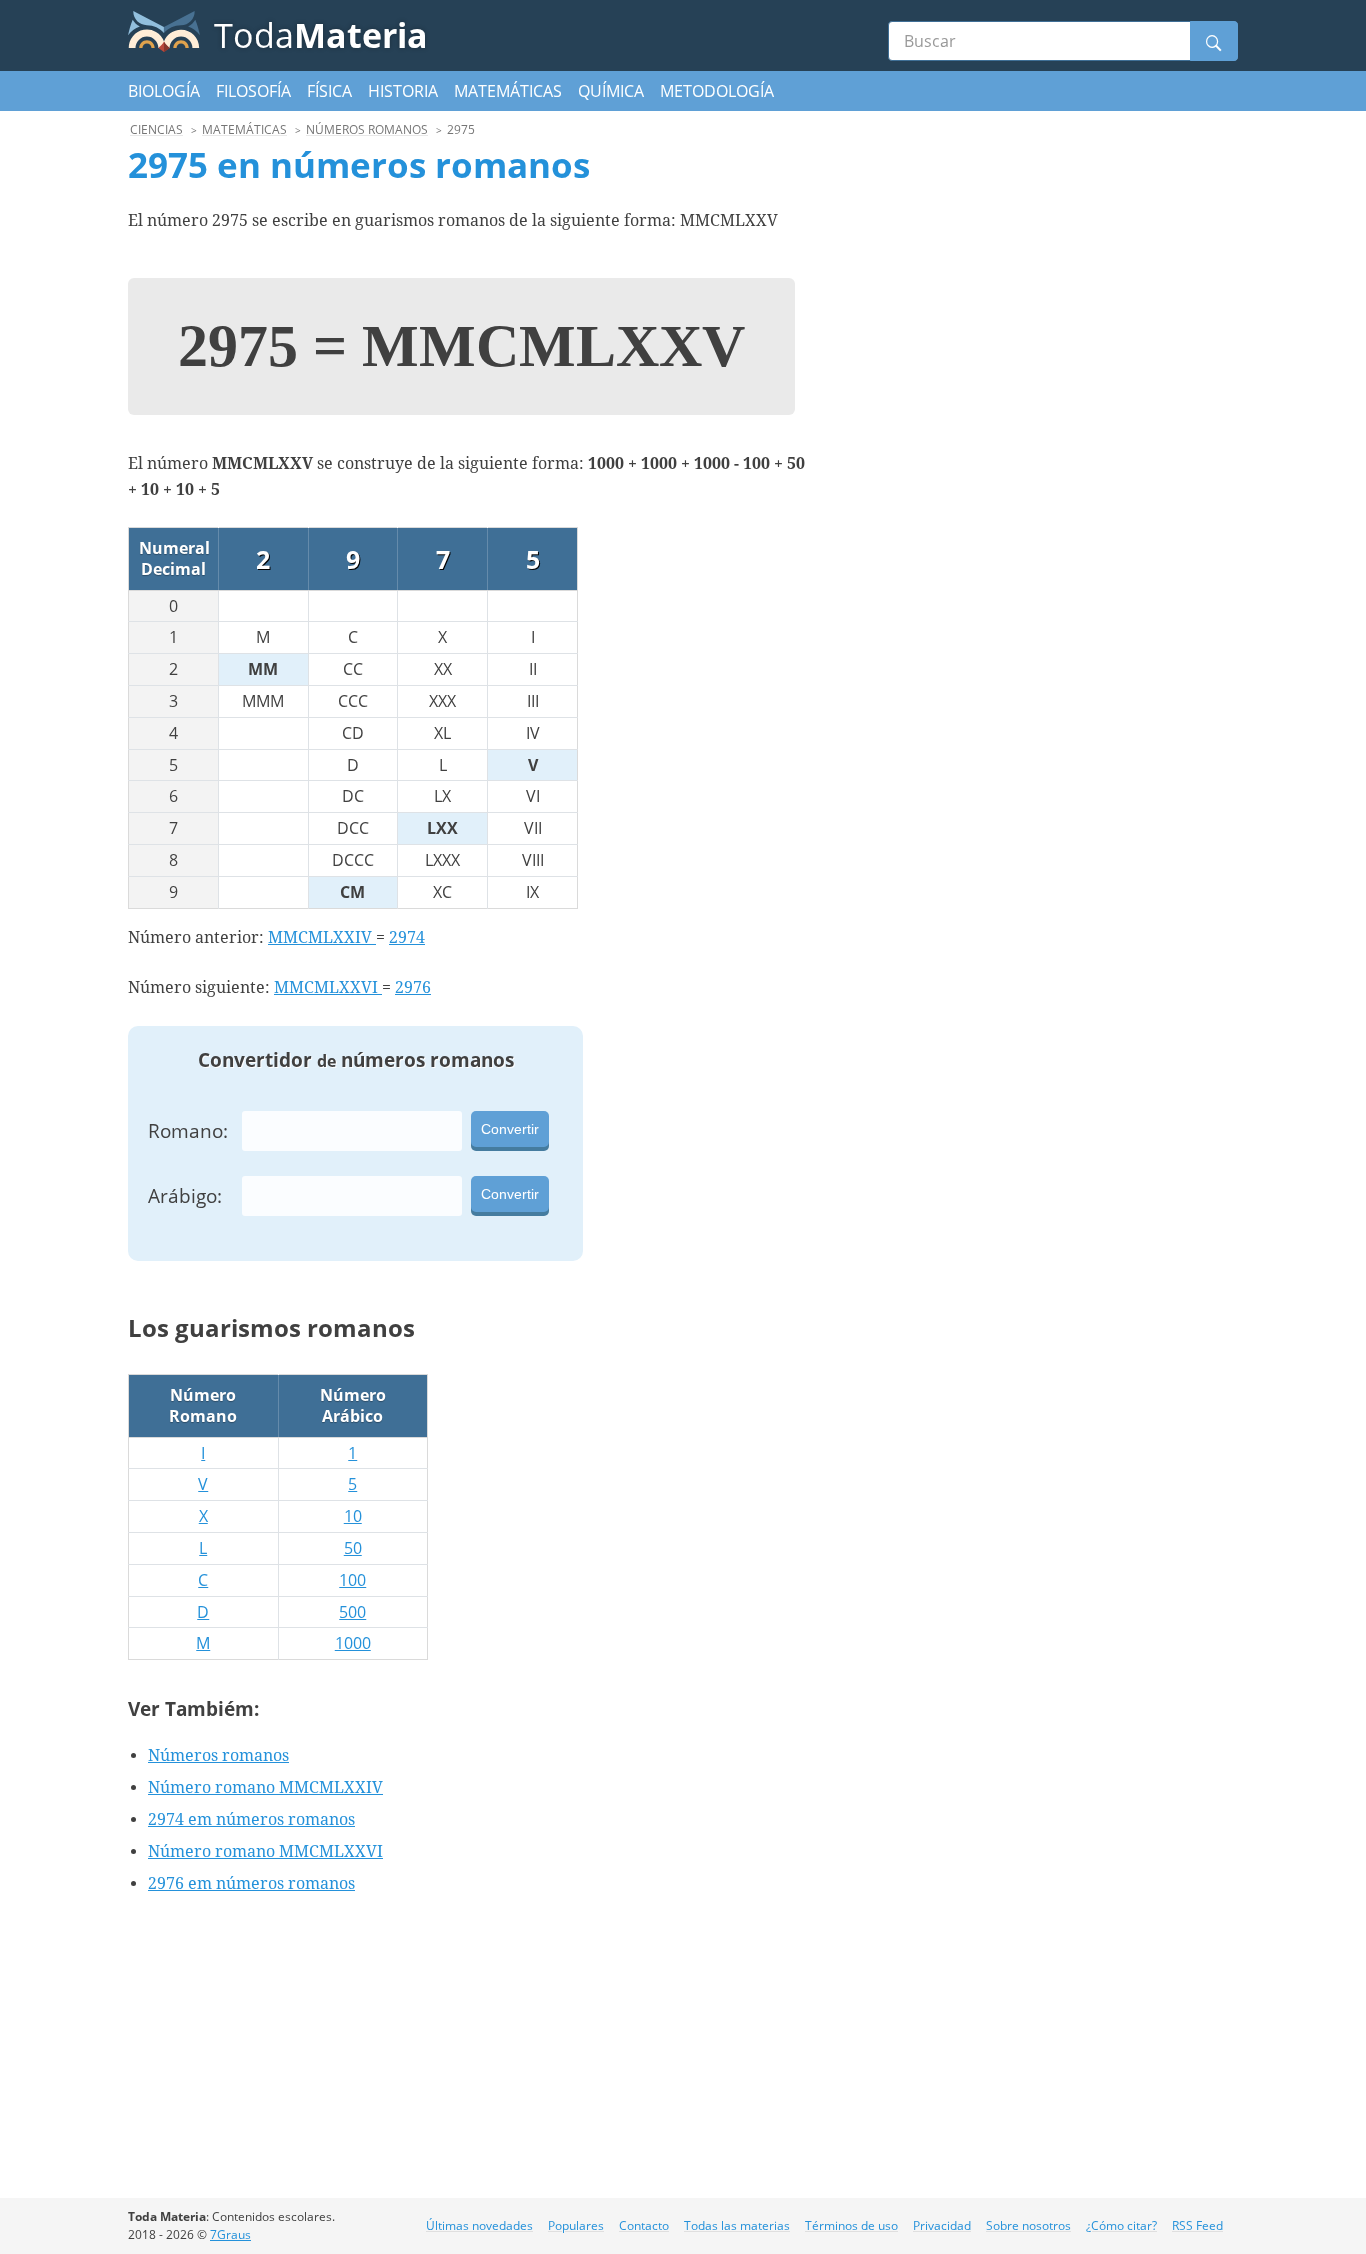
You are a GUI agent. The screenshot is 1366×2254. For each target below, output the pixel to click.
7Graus (230, 2234)
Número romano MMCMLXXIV (265, 1787)
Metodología (717, 91)
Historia (403, 91)
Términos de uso (851, 2225)
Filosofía (253, 91)
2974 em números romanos (251, 1819)
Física (329, 91)
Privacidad (942, 2225)
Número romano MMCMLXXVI (265, 1851)
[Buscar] (1214, 41)
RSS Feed (1197, 2225)
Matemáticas (508, 91)
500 (352, 1612)
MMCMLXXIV (322, 937)
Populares (576, 2225)
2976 (413, 987)
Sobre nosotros (1028, 2225)
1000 (353, 1643)
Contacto (644, 2225)
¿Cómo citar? (1121, 2225)
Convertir (510, 1129)
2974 (407, 937)
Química (611, 91)
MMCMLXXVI (328, 987)
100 (352, 1580)
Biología (164, 91)
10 (353, 1516)
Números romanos (218, 1755)
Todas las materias (737, 2225)
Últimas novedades (479, 2225)
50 (353, 1548)
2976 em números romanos (251, 1883)
